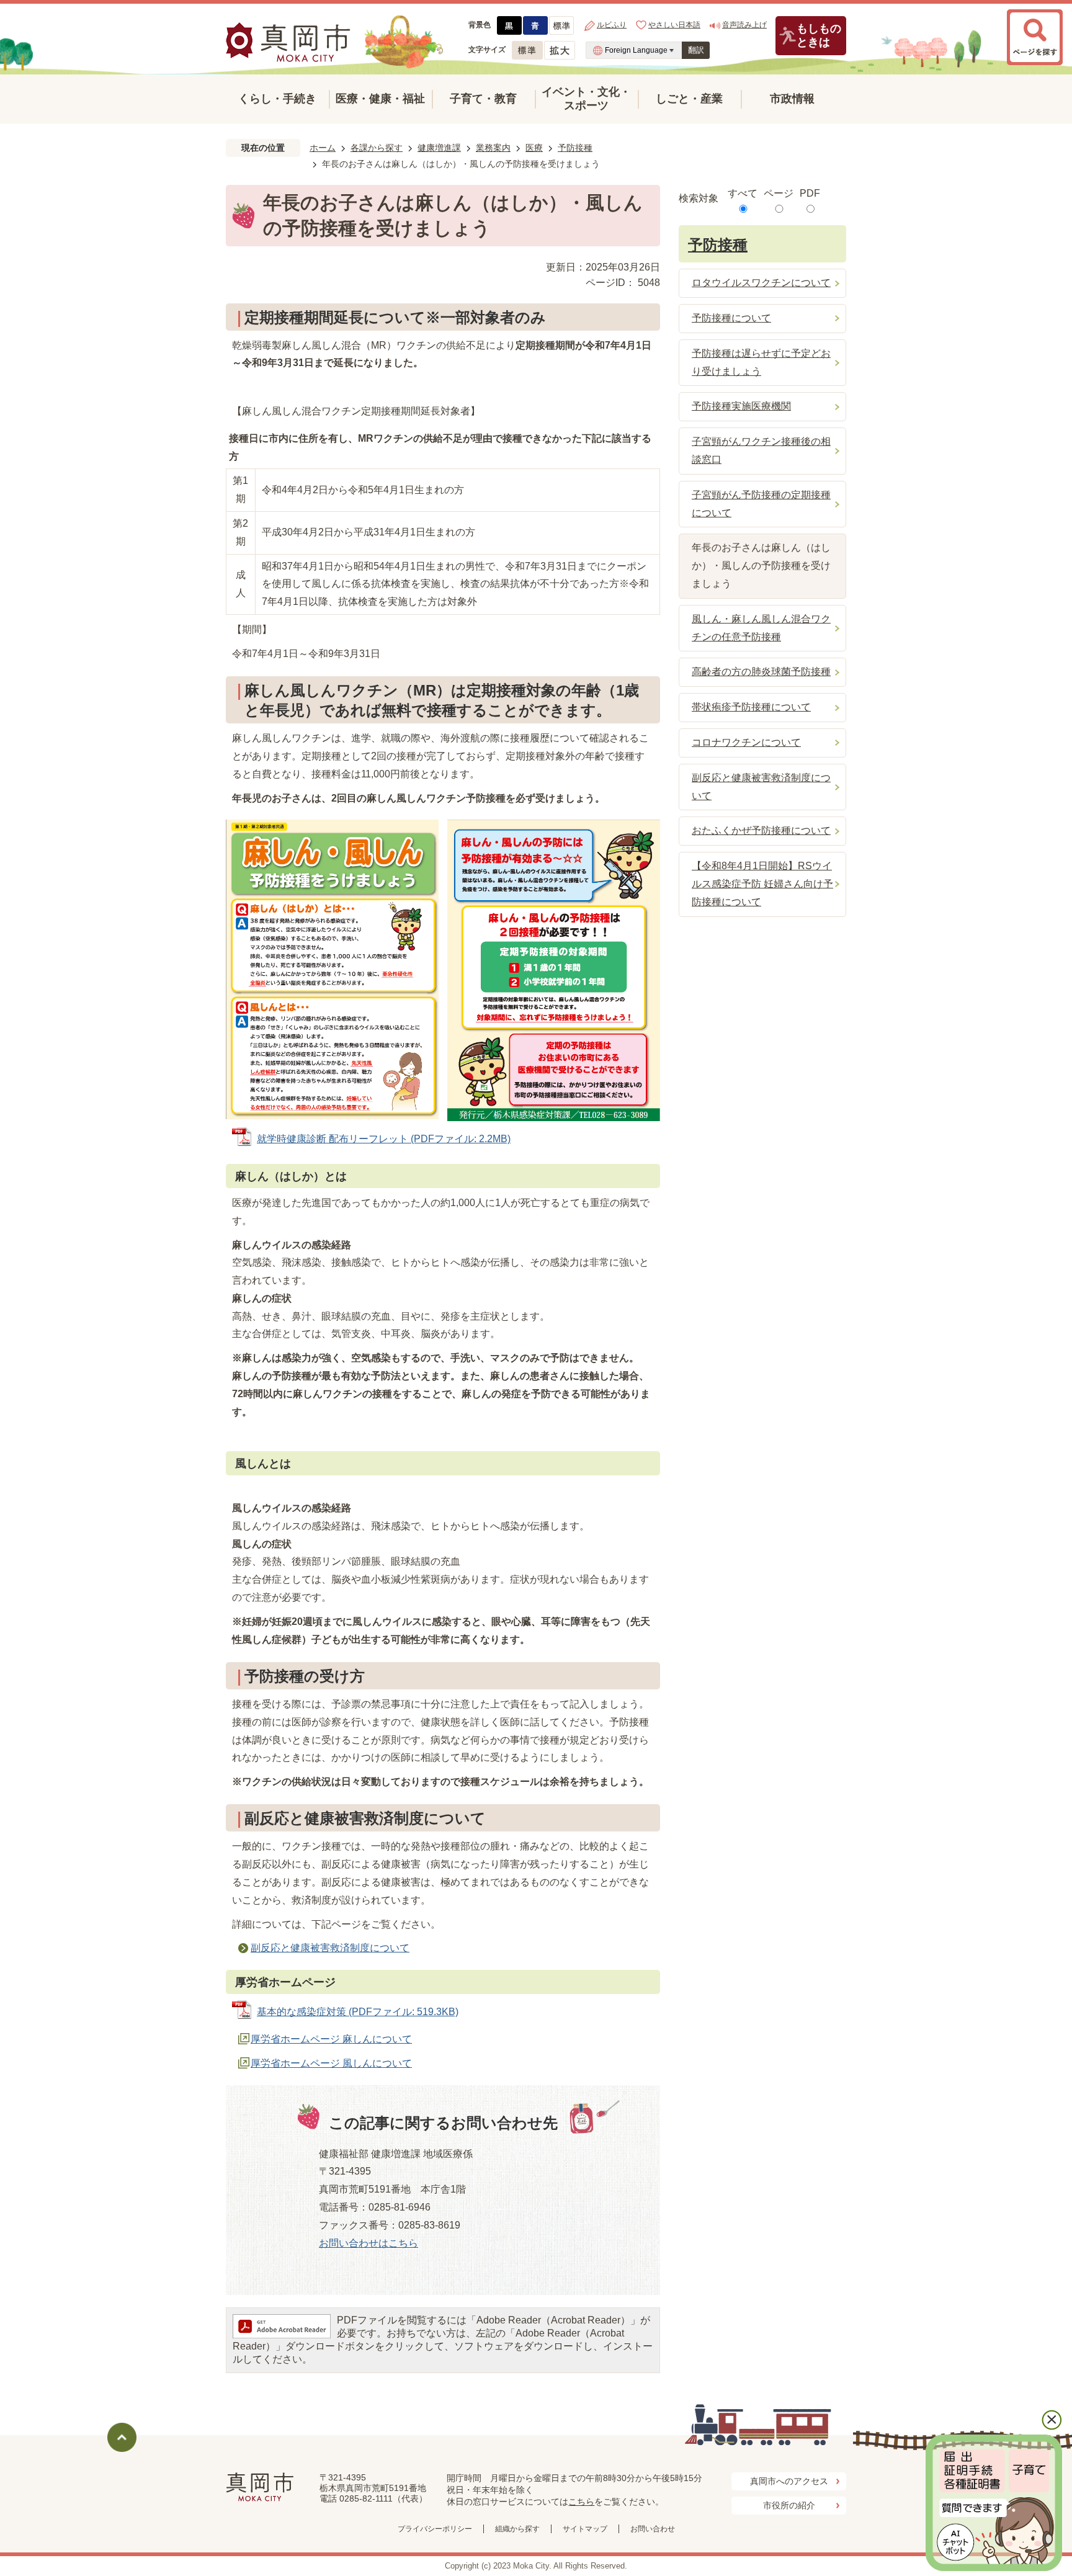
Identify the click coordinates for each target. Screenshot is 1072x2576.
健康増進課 (439, 148)
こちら (581, 2502)
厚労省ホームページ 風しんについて (331, 2063)
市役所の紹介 (789, 2505)
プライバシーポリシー (435, 2529)
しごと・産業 (689, 99)
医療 (534, 148)
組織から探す (517, 2529)
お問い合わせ (653, 2529)
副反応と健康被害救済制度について (330, 1948)
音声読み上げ (744, 25)
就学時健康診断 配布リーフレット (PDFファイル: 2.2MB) (384, 1139)
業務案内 (493, 148)
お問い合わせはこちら (368, 2243)
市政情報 (792, 99)
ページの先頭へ (122, 2437)
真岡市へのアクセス (789, 2481)
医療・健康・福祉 (380, 99)
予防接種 (575, 148)
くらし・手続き (277, 99)
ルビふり (612, 25)
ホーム (323, 148)
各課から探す (377, 148)
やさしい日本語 (674, 25)
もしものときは (819, 35)
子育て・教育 (483, 99)
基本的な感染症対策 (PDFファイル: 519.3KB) (358, 2012)
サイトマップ (585, 2529)
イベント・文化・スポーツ (586, 99)
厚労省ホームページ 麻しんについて (331, 2039)
